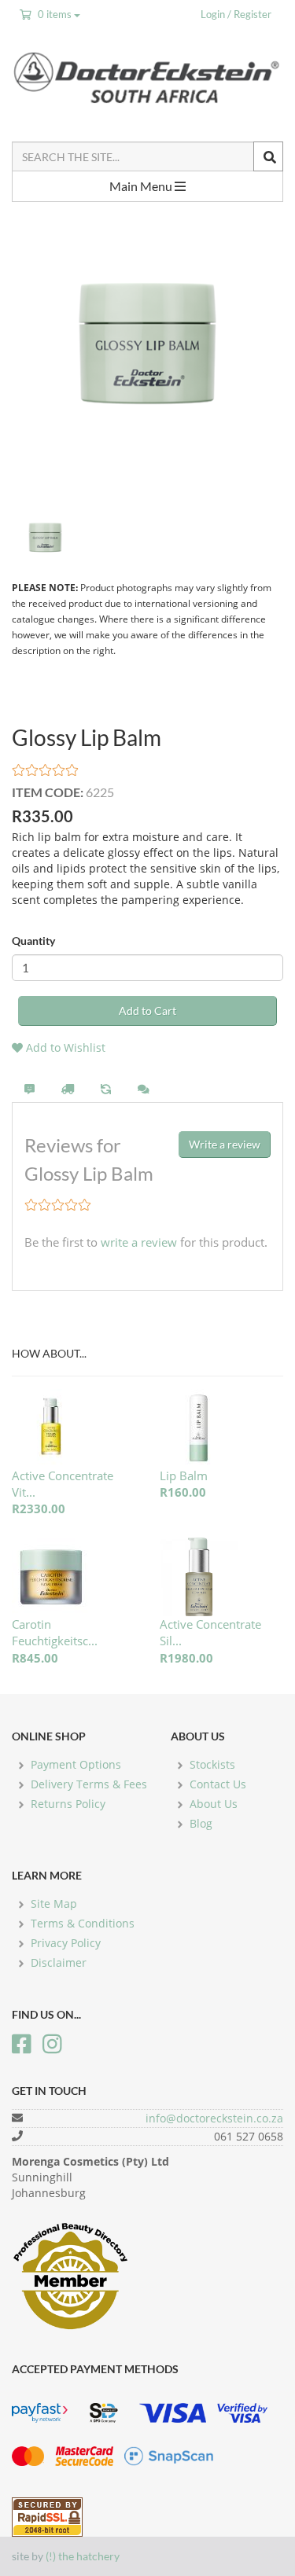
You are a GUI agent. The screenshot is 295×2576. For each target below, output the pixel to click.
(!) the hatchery (83, 2556)
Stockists (212, 1764)
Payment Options (76, 1764)
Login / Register (236, 14)
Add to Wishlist (64, 1047)
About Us (214, 1804)
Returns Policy (68, 1804)
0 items (55, 14)
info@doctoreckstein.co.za (214, 2118)
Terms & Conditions (83, 1923)
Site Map (54, 1904)
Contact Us (218, 1784)
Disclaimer (59, 1962)
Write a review (225, 1144)
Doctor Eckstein (147, 77)
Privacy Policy (66, 1943)
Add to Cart (147, 1011)
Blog (201, 1823)
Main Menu (142, 186)
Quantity (33, 941)
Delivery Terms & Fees (89, 1784)
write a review (139, 1242)
